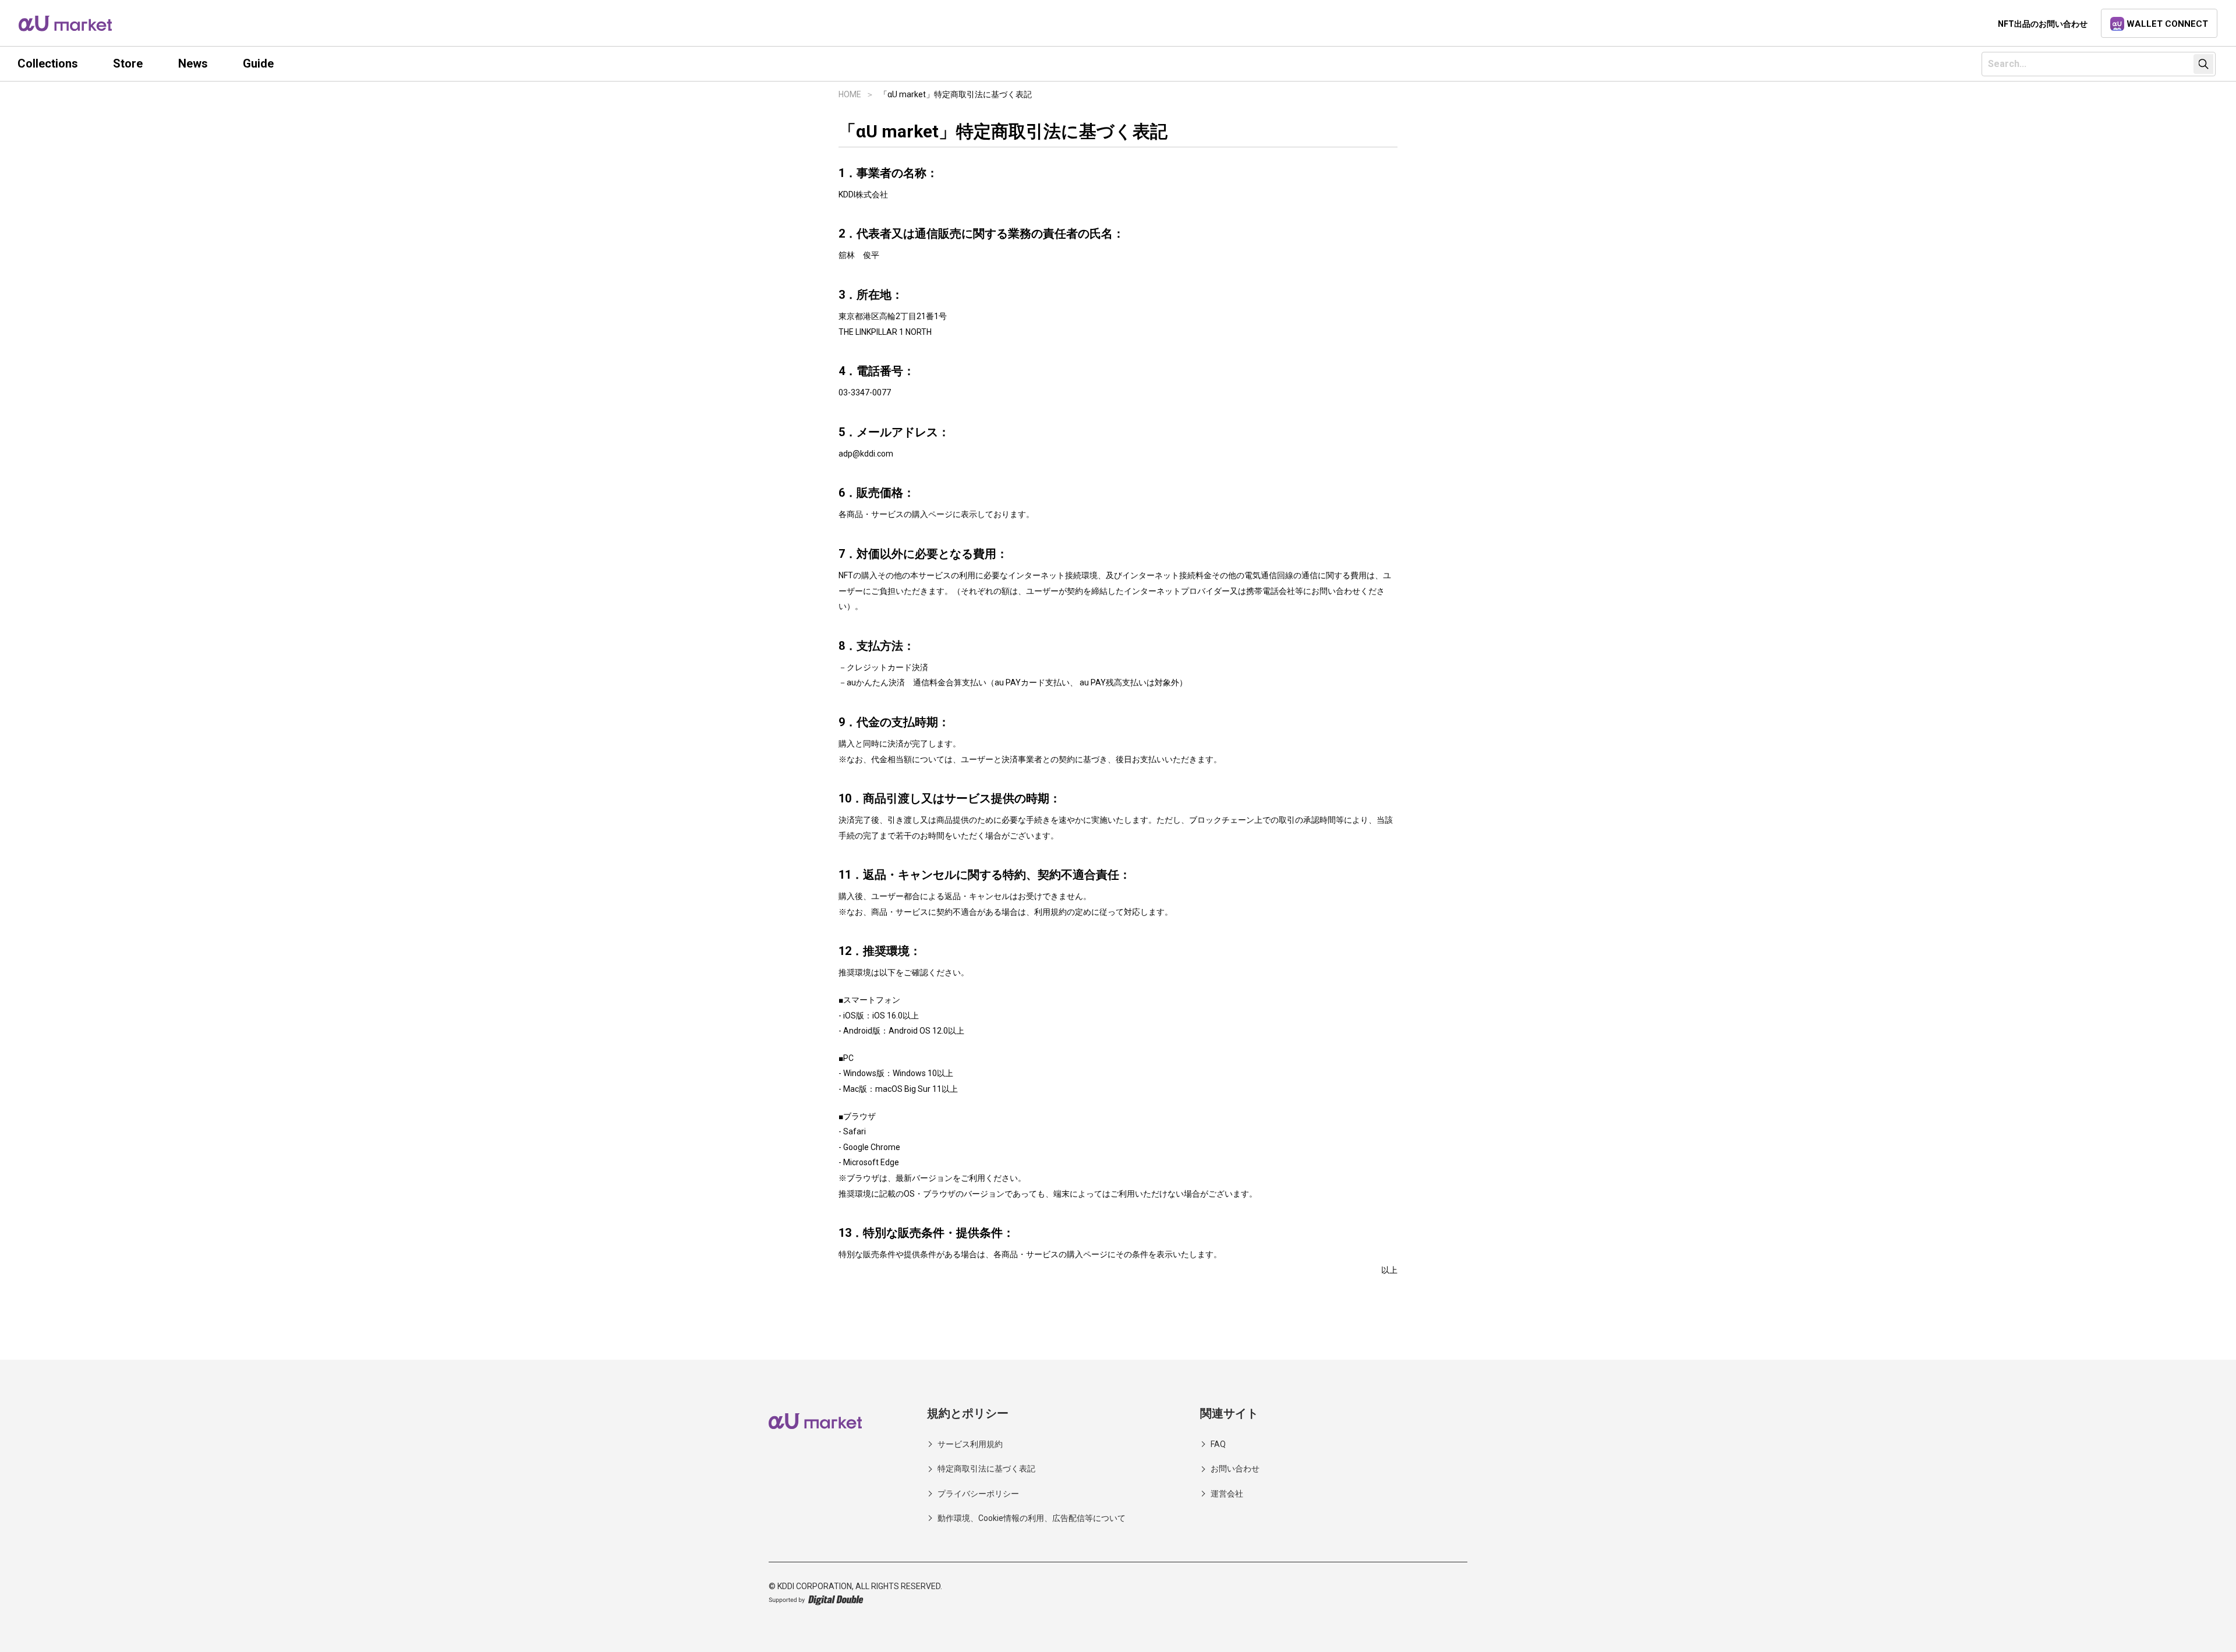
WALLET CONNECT (2167, 24)
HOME (850, 94)
